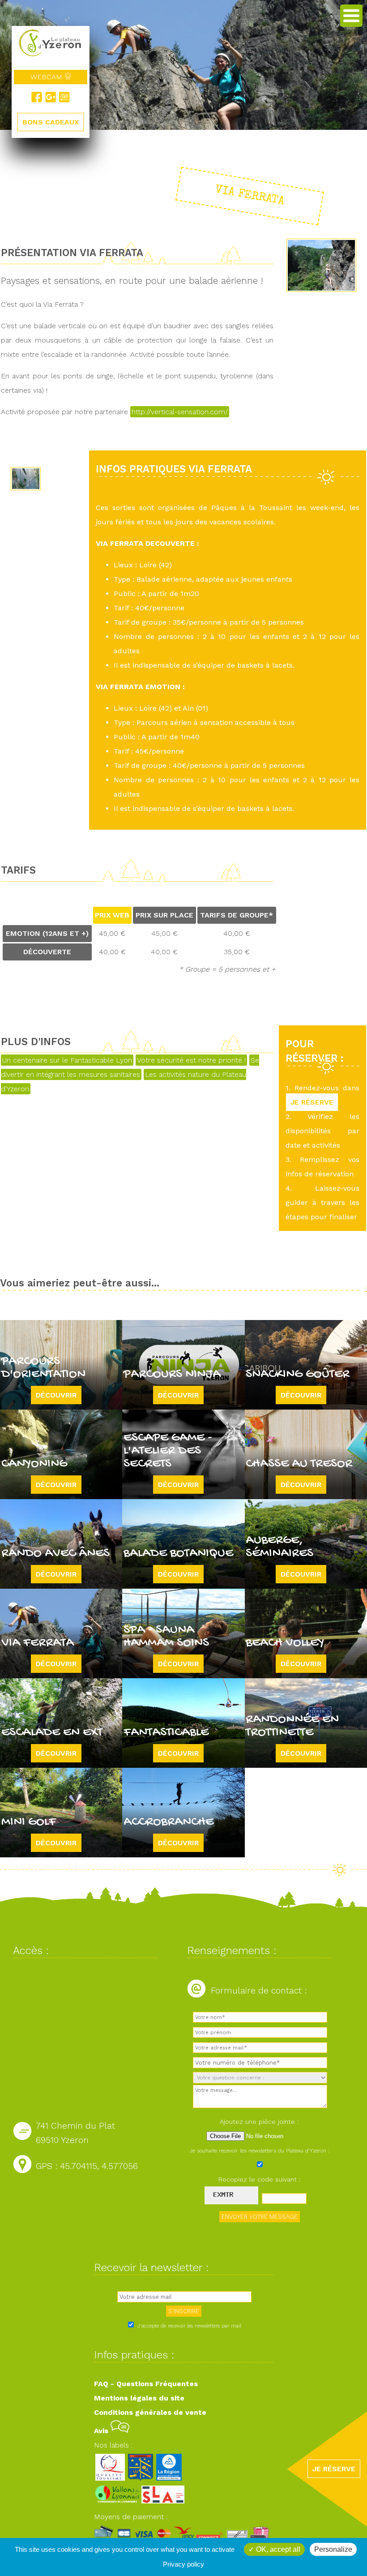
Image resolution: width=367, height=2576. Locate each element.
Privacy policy (183, 2564)
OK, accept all (277, 2549)
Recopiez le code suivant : (260, 2179)
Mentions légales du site (139, 2398)
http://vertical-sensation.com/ (180, 412)
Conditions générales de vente (150, 2412)
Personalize (333, 2549)
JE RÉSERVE (312, 1102)
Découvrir (56, 1395)
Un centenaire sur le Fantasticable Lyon (67, 1060)
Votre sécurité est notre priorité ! (191, 1060)
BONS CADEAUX (51, 122)
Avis (102, 2431)
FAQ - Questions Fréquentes (146, 2384)
